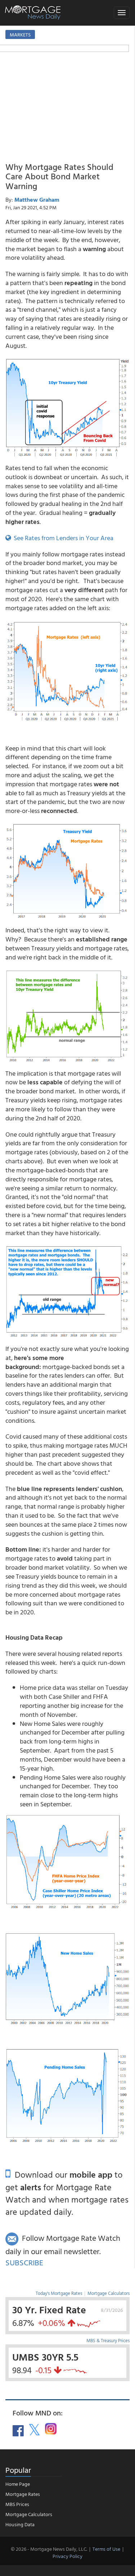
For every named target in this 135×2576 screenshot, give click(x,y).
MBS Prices (17, 2504)
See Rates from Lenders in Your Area (62, 538)
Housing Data (20, 2524)
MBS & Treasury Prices (108, 2340)
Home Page (18, 2484)
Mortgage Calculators (109, 2293)
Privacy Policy (67, 2556)
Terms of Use (106, 2549)
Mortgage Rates (23, 2494)
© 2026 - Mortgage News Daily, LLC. (49, 2549)
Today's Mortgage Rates (59, 2293)
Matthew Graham (37, 200)
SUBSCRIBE (24, 2262)
